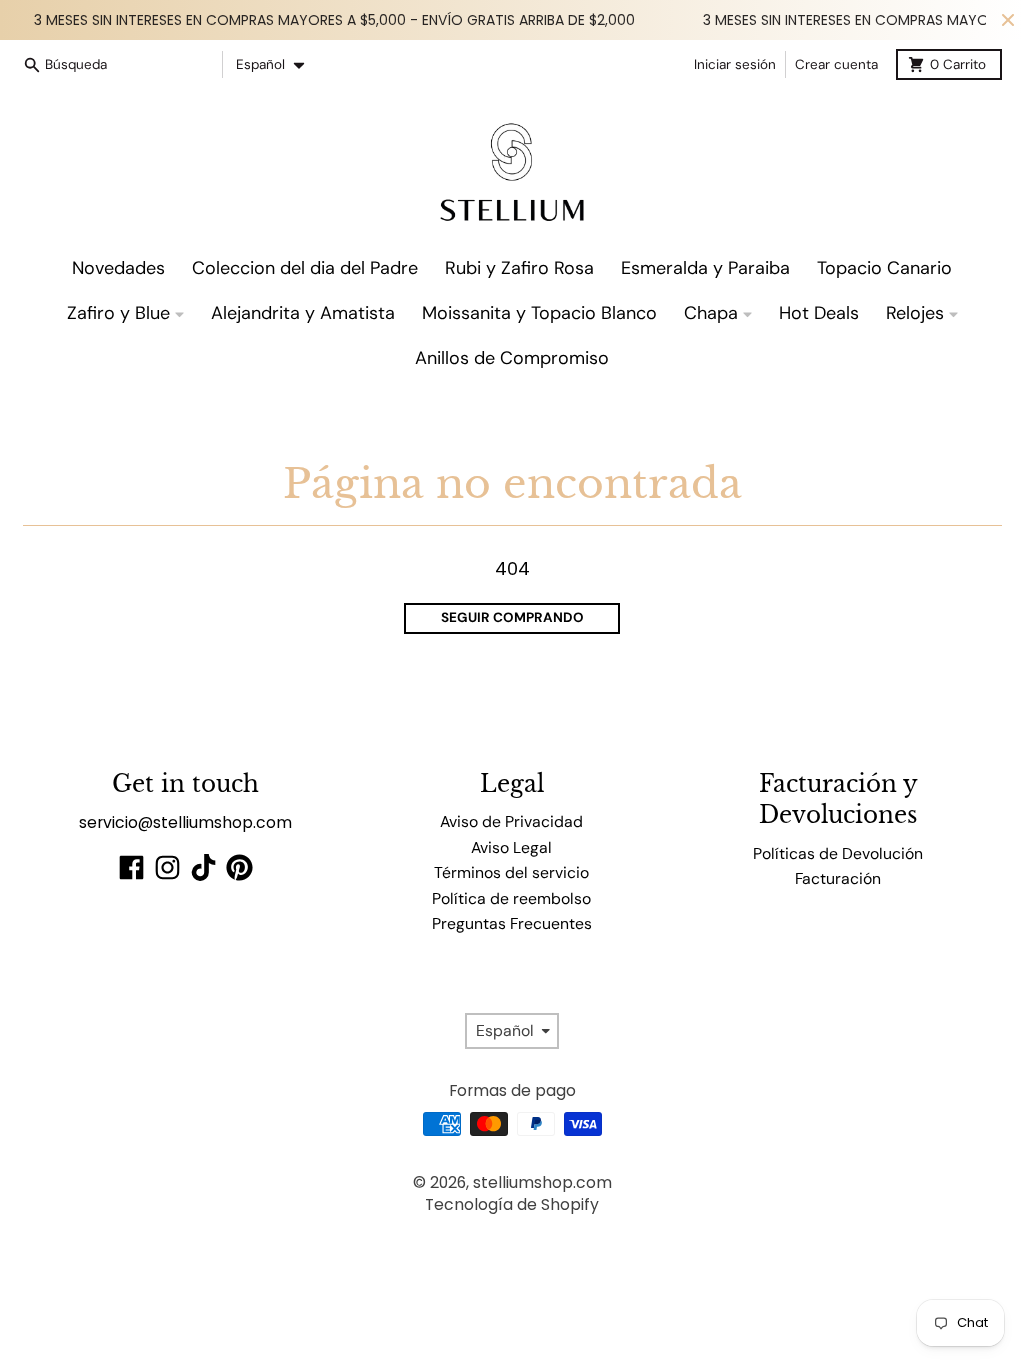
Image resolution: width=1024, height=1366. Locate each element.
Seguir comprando (512, 617)
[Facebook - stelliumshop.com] (131, 867)
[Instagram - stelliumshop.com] (167, 867)
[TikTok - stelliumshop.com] (203, 867)
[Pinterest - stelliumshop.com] (239, 867)
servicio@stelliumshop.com (185, 822)
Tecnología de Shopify (512, 1204)
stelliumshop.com (542, 1182)
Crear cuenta (836, 64)
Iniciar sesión (735, 64)
